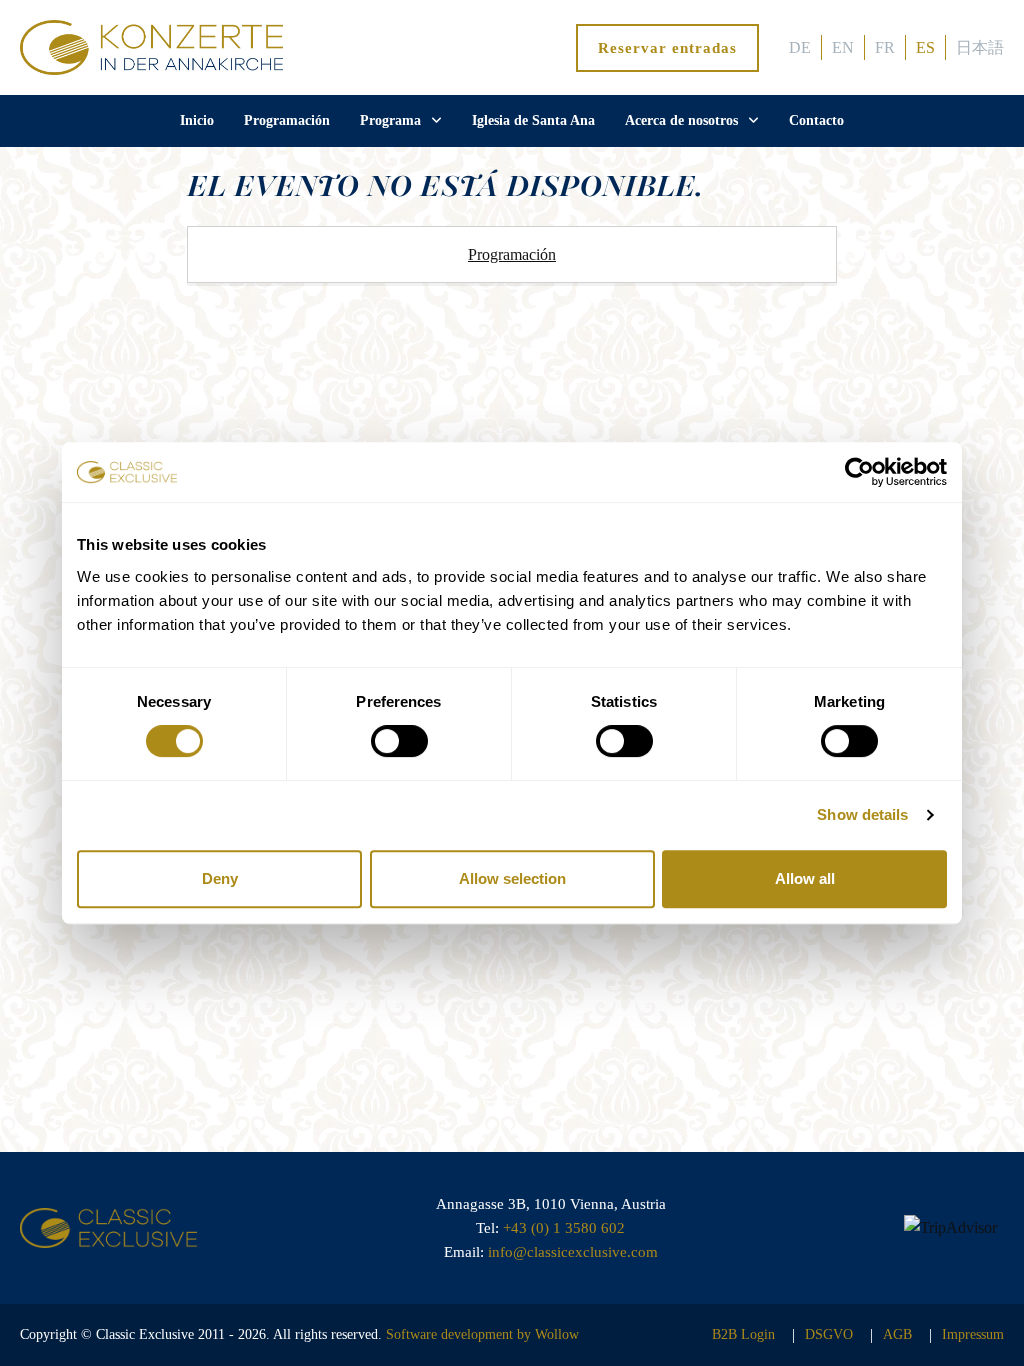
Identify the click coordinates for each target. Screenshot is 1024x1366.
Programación (287, 120)
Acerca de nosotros (681, 120)
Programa (390, 120)
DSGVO (829, 1334)
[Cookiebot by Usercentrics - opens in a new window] (859, 472)
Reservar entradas (667, 48)
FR (885, 47)
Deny (220, 878)
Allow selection (512, 878)
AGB (897, 1334)
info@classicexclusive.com (573, 1252)
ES (925, 47)
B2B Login (743, 1334)
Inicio (197, 120)
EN (843, 47)
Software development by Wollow (482, 1334)
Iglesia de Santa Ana (533, 120)
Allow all (805, 878)
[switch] (399, 741)
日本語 (980, 47)
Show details (862, 814)
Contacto (816, 120)
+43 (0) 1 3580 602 (564, 1228)
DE (800, 47)
